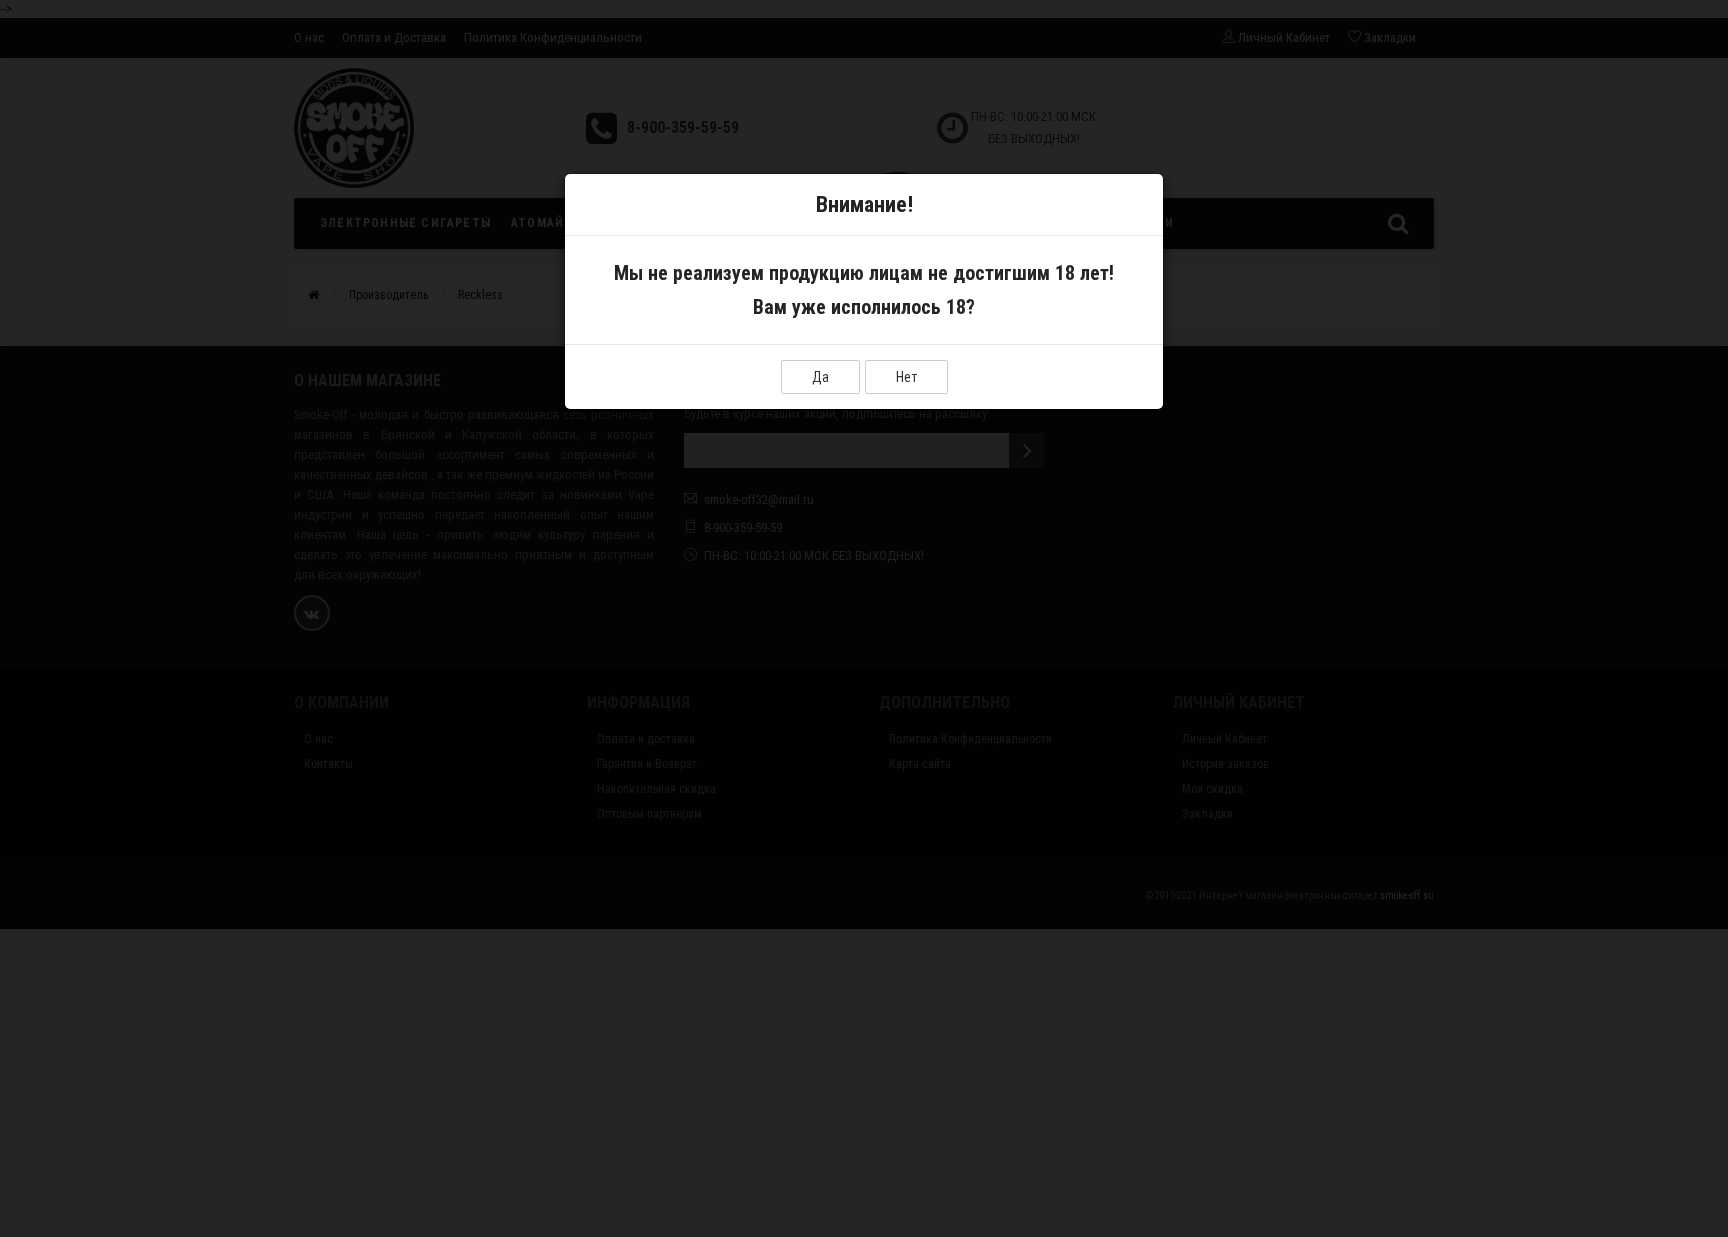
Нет (906, 377)
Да (820, 377)
